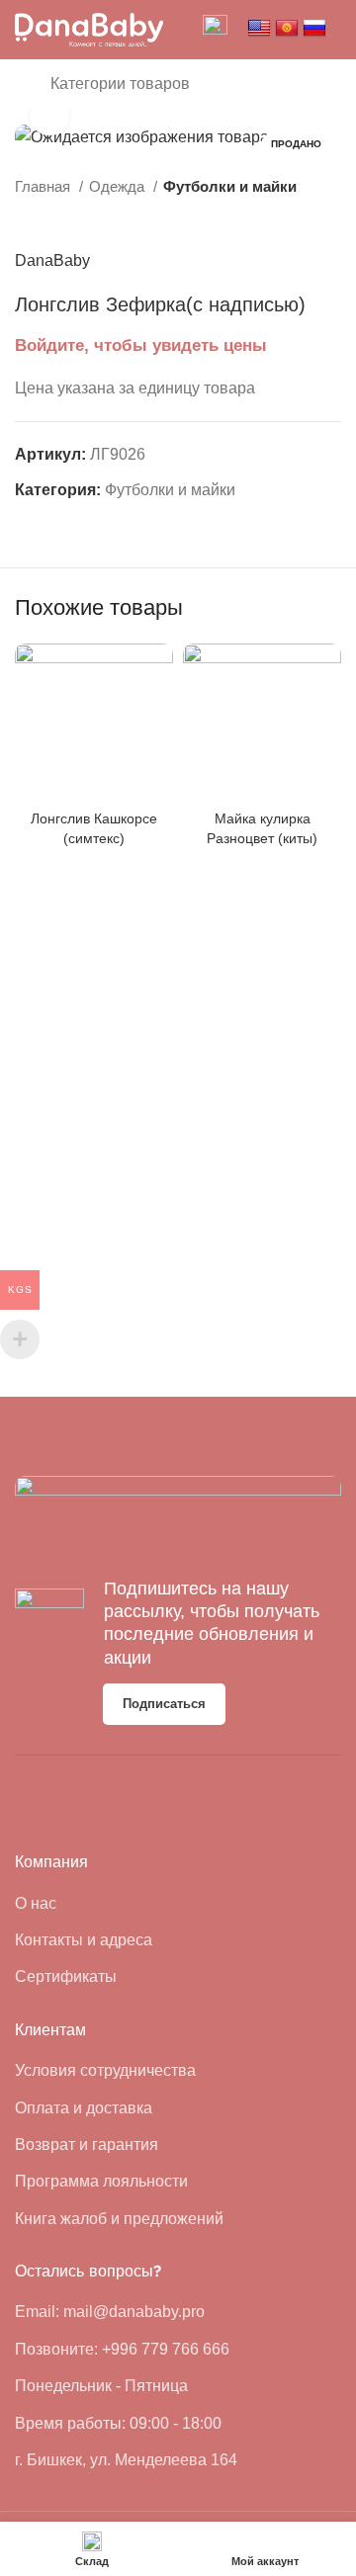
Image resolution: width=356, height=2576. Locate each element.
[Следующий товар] (331, 218)
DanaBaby (52, 260)
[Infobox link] (215, 30)
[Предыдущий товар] (292, 218)
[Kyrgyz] (287, 29)
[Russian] (314, 29)
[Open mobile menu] (23, 84)
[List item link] (89, 1904)
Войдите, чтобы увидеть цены (141, 345)
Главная (44, 186)
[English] (259, 29)
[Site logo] (89, 28)
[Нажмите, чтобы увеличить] (49, 116)
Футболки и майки (230, 186)
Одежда (119, 186)
